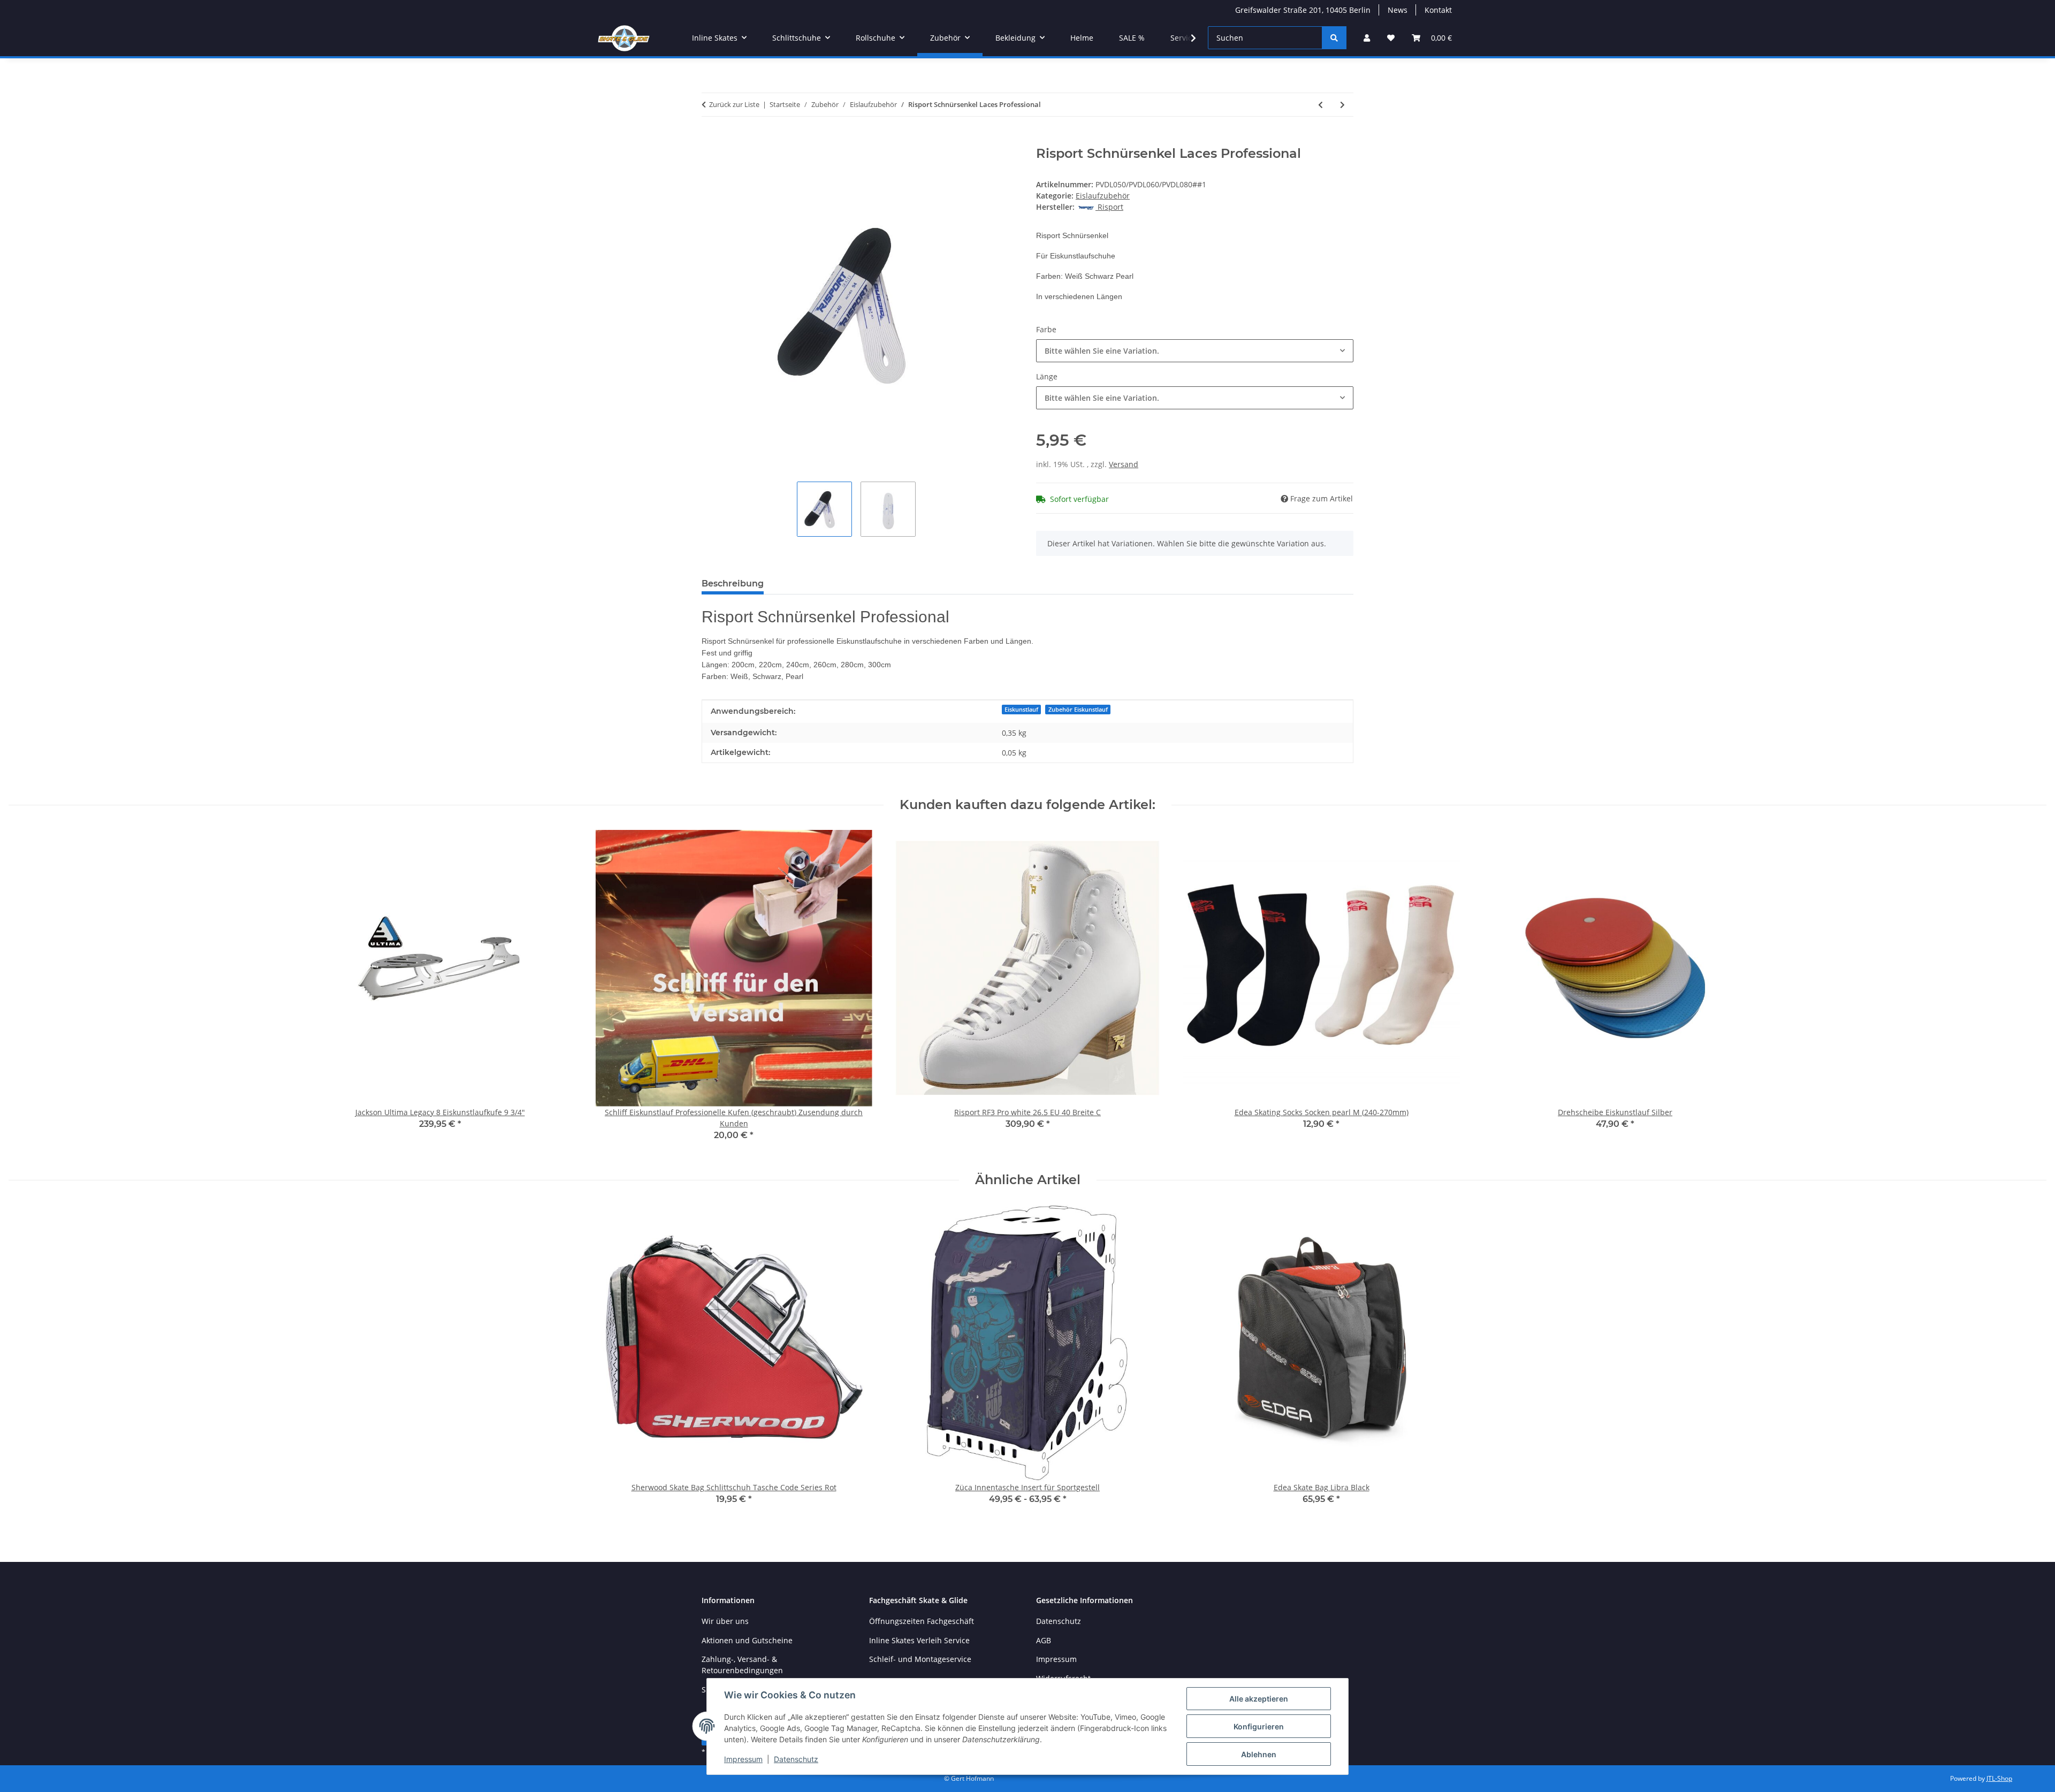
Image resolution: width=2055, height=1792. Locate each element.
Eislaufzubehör (1103, 196)
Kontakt (1438, 10)
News (1398, 10)
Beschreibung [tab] (733, 584)
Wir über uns (725, 1621)
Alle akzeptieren (1259, 1699)
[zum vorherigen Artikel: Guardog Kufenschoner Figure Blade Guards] (1320, 105)
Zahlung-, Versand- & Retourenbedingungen (742, 1665)
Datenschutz (796, 1759)
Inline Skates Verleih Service (919, 1640)
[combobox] (1195, 351)
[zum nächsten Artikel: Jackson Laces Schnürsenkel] (1342, 105)
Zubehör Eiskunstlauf (1078, 710)
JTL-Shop (1999, 1778)
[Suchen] (1334, 38)
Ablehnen (1259, 1754)
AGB (1044, 1640)
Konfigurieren (1259, 1726)
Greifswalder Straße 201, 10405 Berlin (1303, 10)
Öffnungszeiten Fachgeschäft (922, 1621)
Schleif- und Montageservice (920, 1659)
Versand (1124, 464)
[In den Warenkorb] (710, 140)
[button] (1367, 38)
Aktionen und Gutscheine (747, 1640)
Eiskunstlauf (1021, 710)
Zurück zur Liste (734, 104)
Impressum (743, 1759)
